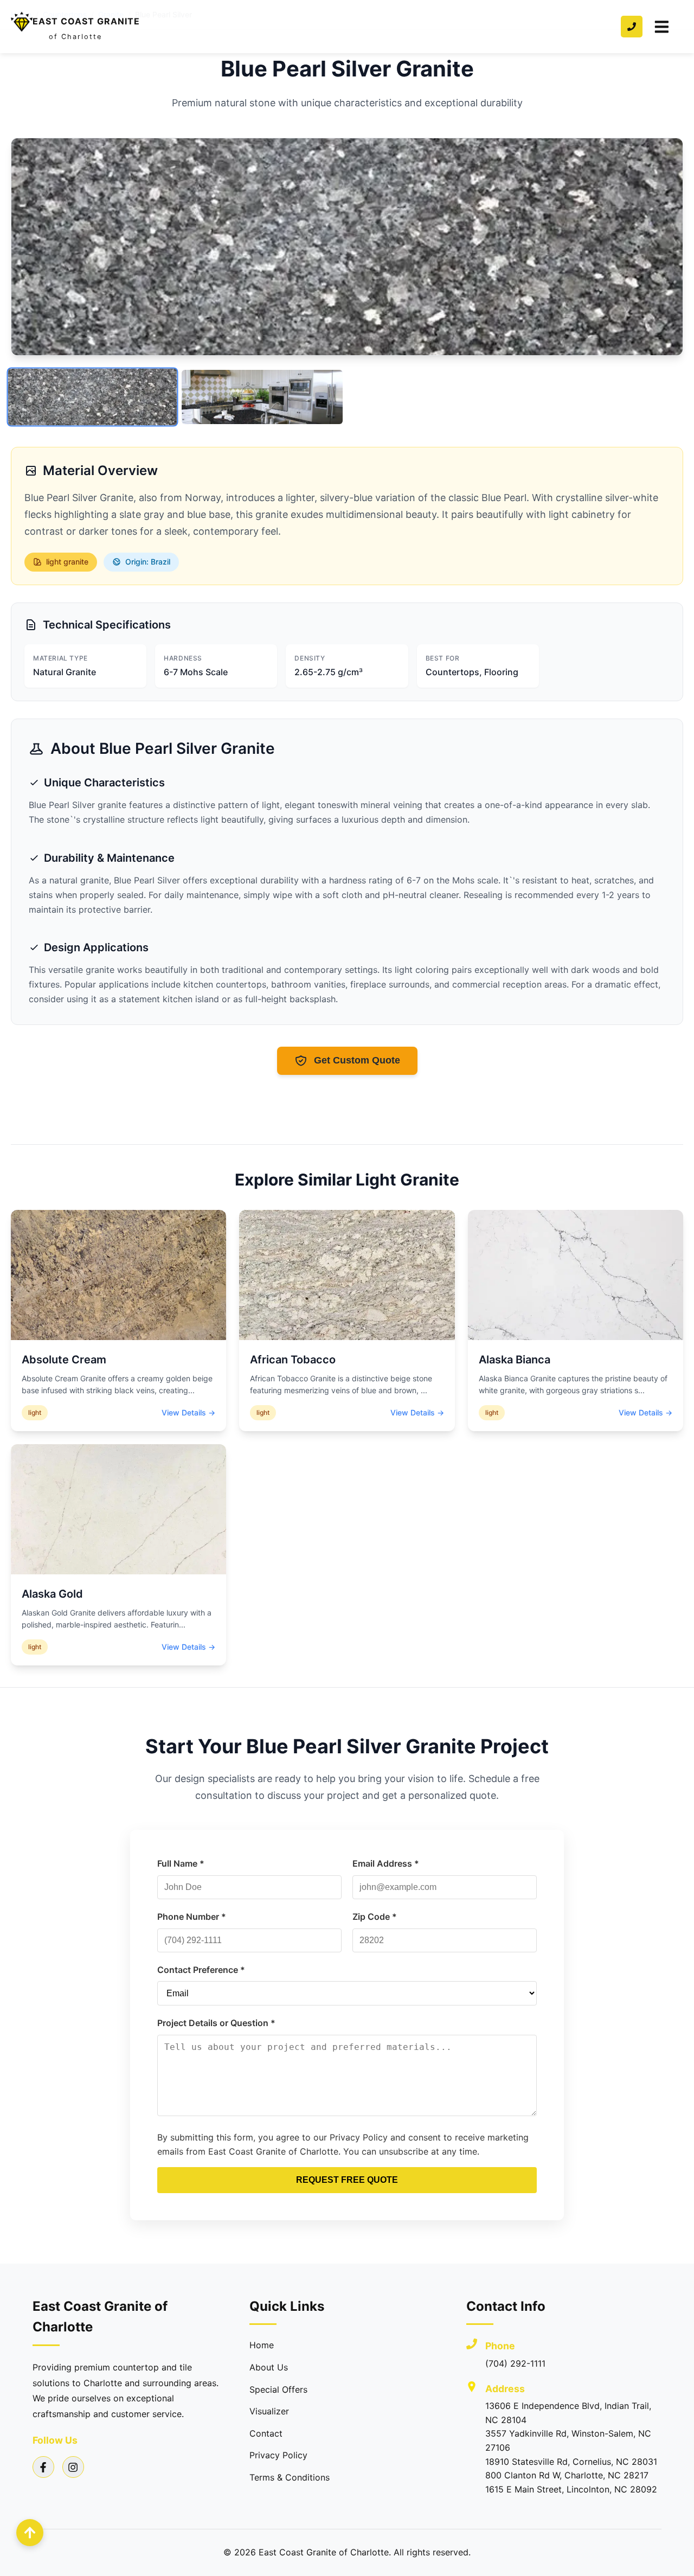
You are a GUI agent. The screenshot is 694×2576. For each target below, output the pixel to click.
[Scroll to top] (30, 2533)
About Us (269, 2367)
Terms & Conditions (290, 2477)
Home (262, 2345)
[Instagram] (73, 2467)
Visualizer (269, 2411)
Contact (266, 2433)
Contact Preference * (201, 1970)
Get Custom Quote (357, 1060)
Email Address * (386, 1863)
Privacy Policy (278, 2455)
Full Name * (181, 1863)
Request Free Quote (347, 2180)
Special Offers (278, 2389)
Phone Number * (192, 1917)
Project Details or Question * (216, 2023)
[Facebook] (43, 2467)
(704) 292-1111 (515, 2363)
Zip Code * (375, 1917)
